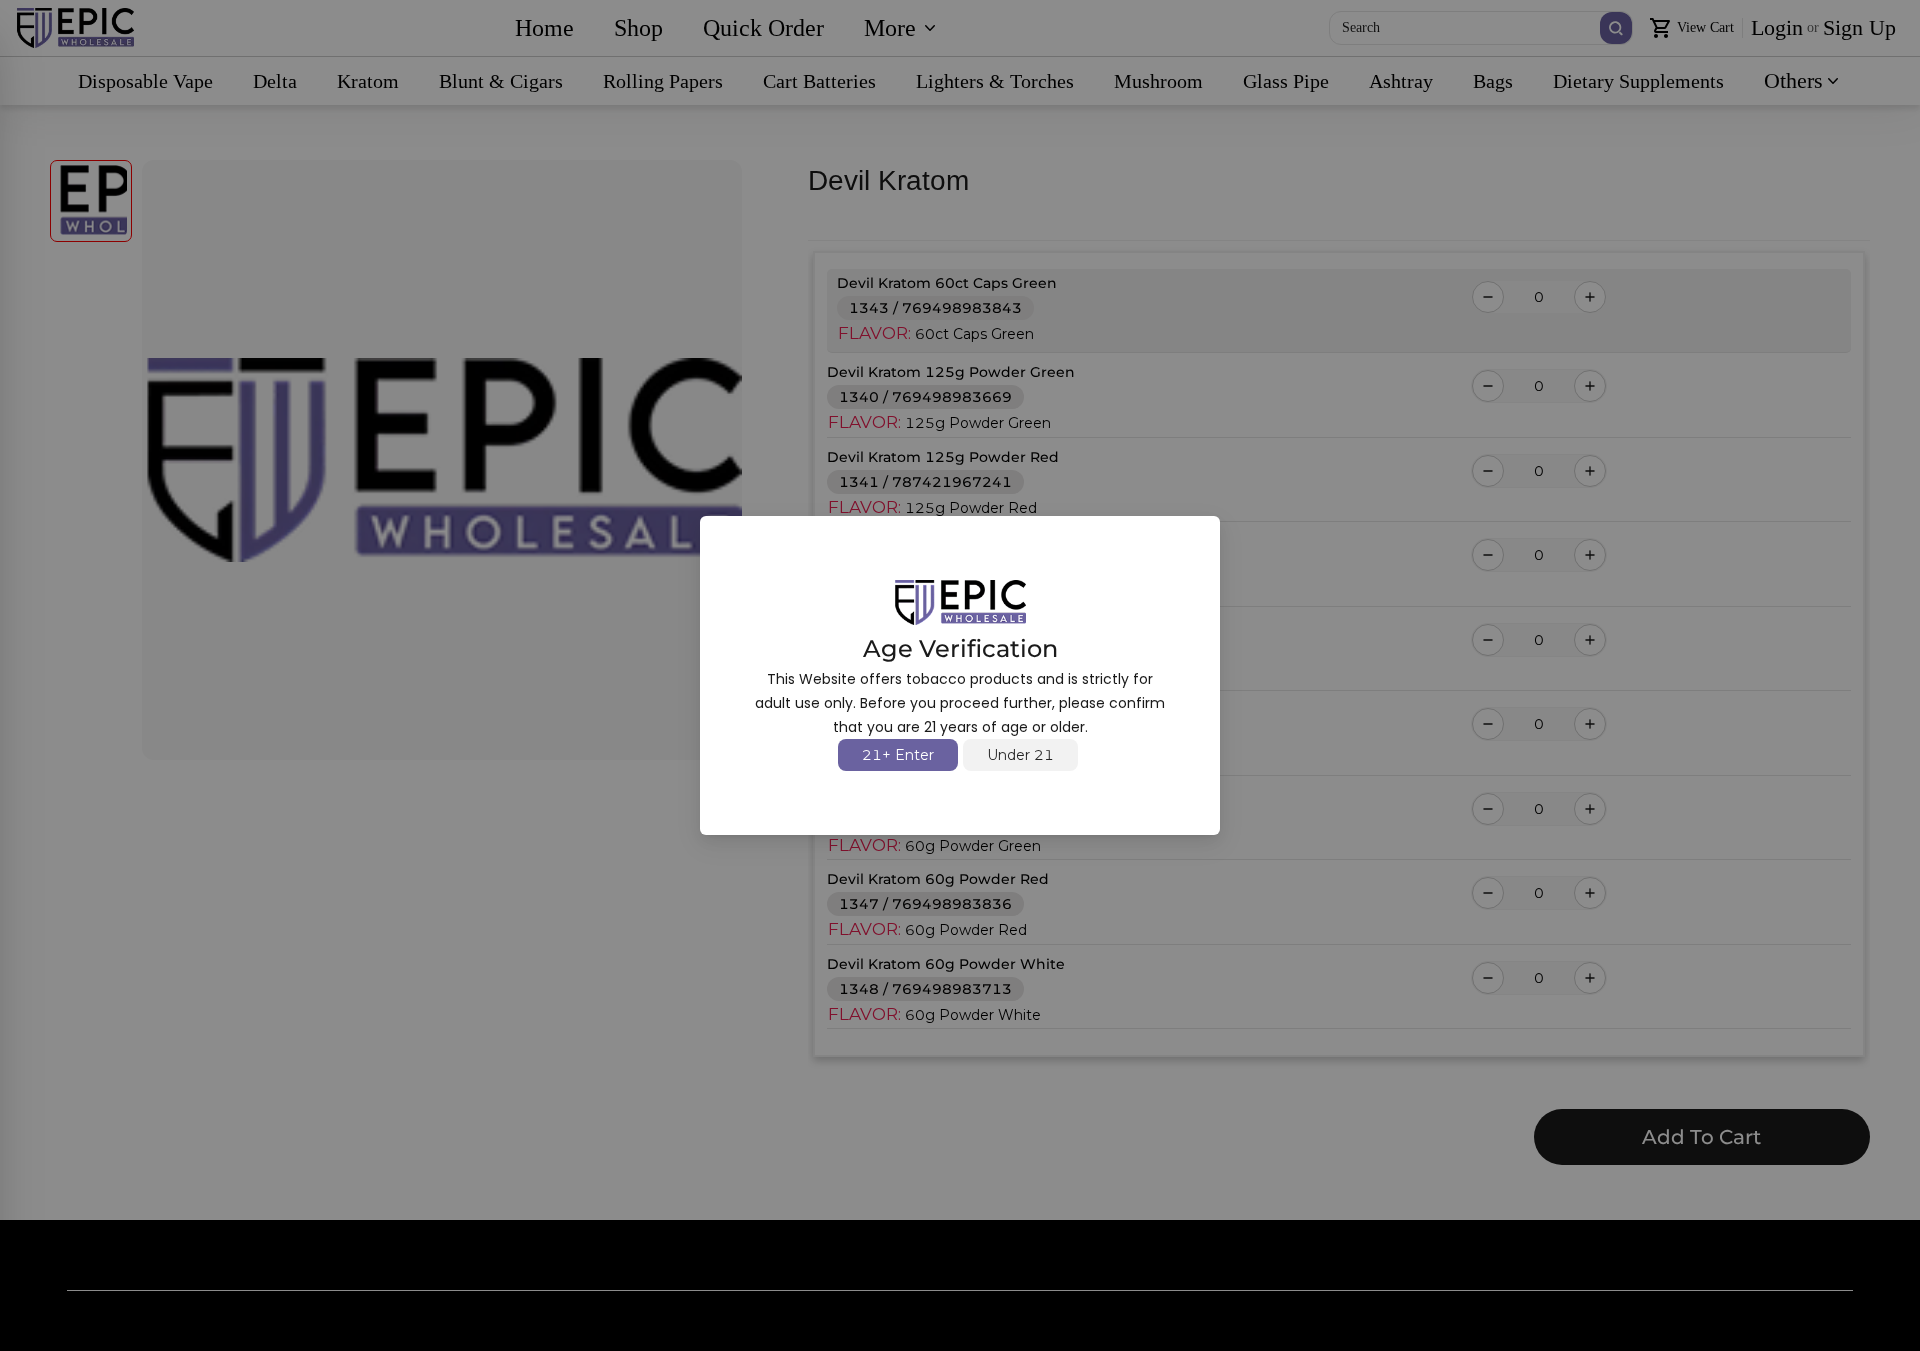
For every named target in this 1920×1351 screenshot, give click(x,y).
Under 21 (1020, 755)
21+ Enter (898, 755)
